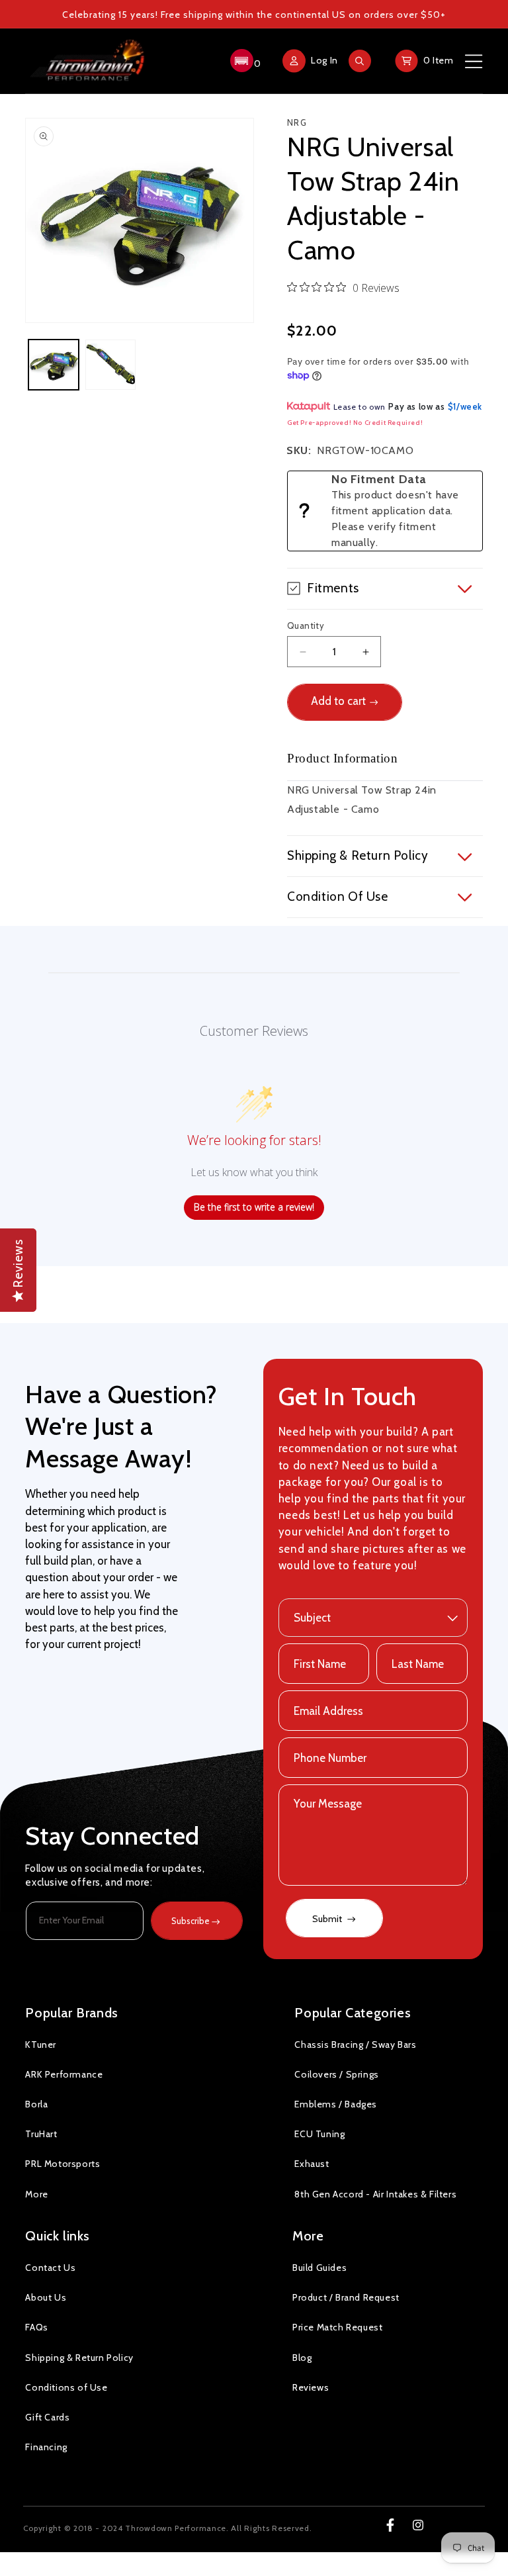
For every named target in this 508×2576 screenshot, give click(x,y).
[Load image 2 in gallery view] (110, 365)
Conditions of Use (66, 2387)
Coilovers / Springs (336, 2074)
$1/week (465, 406)
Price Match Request (337, 2327)
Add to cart (338, 701)
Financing (46, 2447)
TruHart (41, 2134)
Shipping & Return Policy (79, 2358)
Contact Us (50, 2268)
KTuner (41, 2045)
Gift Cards (47, 2417)
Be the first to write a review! (254, 1207)
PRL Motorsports (63, 2164)
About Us (46, 2297)
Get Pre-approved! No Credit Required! (355, 423)
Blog (302, 2358)
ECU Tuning (319, 2134)
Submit (328, 1919)
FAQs (36, 2327)
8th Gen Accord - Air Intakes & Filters (375, 2194)
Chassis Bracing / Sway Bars (355, 2045)
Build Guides (319, 2268)
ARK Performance (64, 2074)
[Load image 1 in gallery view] (54, 365)
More (36, 2194)
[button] (244, 61)
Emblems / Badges (336, 2104)
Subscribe (190, 1921)
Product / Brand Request (346, 2297)
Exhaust (312, 2164)
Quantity (306, 625)
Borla (36, 2104)
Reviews (311, 2387)
